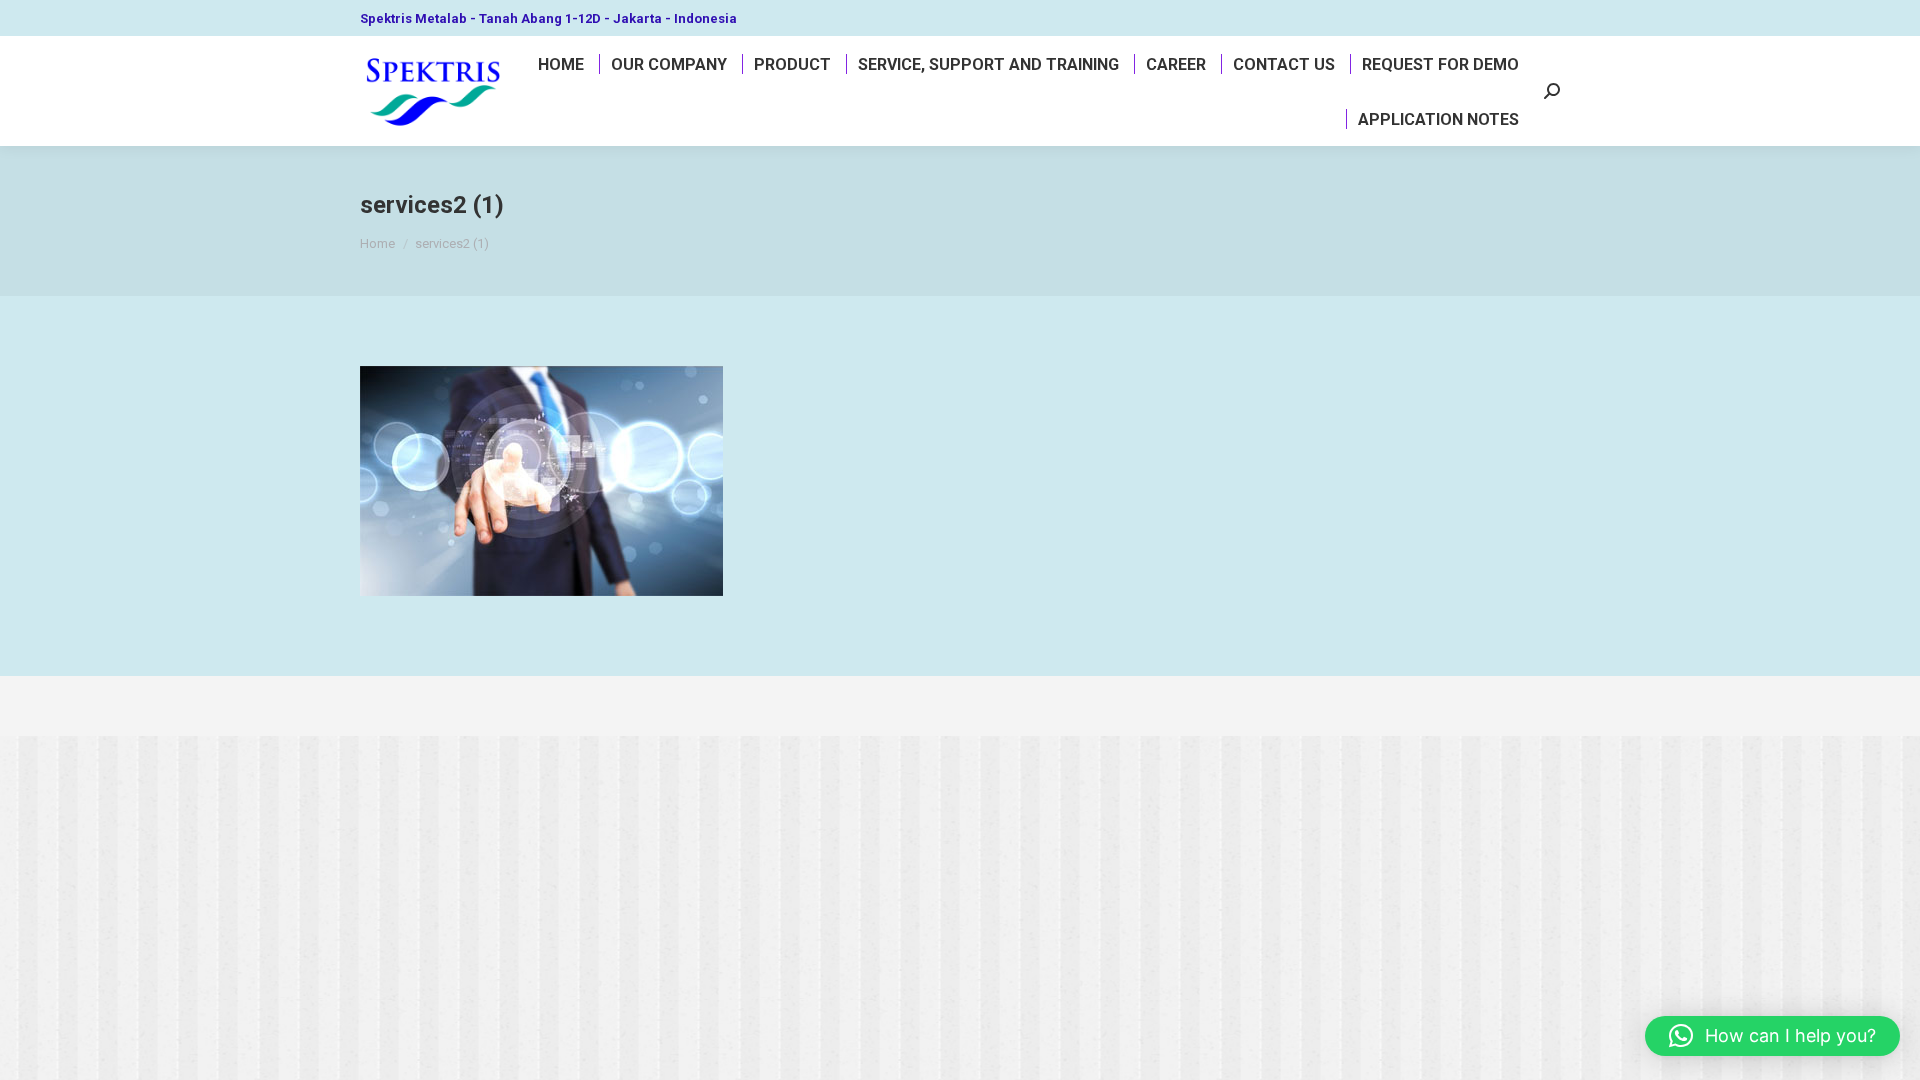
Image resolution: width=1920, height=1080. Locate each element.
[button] (1772, 1036)
